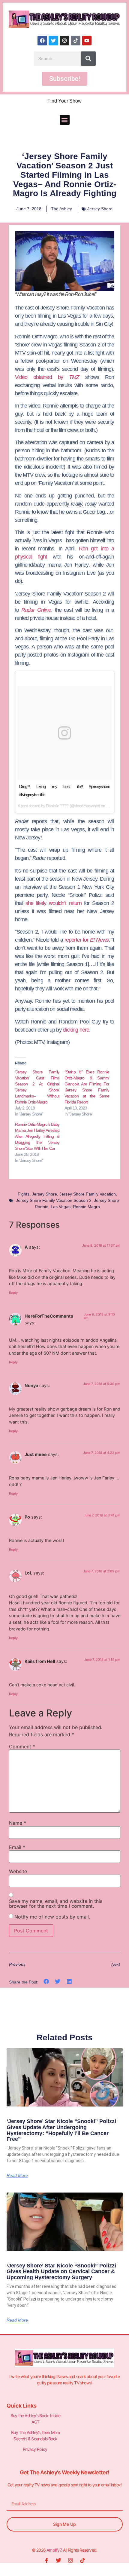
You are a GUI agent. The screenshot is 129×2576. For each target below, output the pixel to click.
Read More (17, 2175)
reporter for (87, 940)
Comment (22, 1747)
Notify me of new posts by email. (52, 1917)
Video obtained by (47, 377)
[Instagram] (64, 41)
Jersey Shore (100, 209)
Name (18, 1823)
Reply (13, 1293)
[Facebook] (42, 41)
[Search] (88, 59)
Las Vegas (61, 1207)
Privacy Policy (35, 2449)
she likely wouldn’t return (54, 903)
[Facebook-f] (46, 2560)
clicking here (76, 1030)
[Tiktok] (76, 41)
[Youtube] (87, 41)
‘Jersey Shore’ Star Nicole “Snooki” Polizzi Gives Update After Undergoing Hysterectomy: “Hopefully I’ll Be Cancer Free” (61, 2130)
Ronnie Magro (86, 1207)
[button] (65, 120)
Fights (24, 1194)
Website (18, 1871)
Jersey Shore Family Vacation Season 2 (54, 1200)
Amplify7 (54, 2550)
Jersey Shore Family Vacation (88, 1194)
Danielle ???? (57, 806)
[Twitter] (53, 41)
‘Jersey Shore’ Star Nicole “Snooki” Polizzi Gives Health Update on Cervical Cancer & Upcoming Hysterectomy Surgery (61, 2272)
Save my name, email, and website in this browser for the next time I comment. (56, 1904)
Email (17, 1847)
